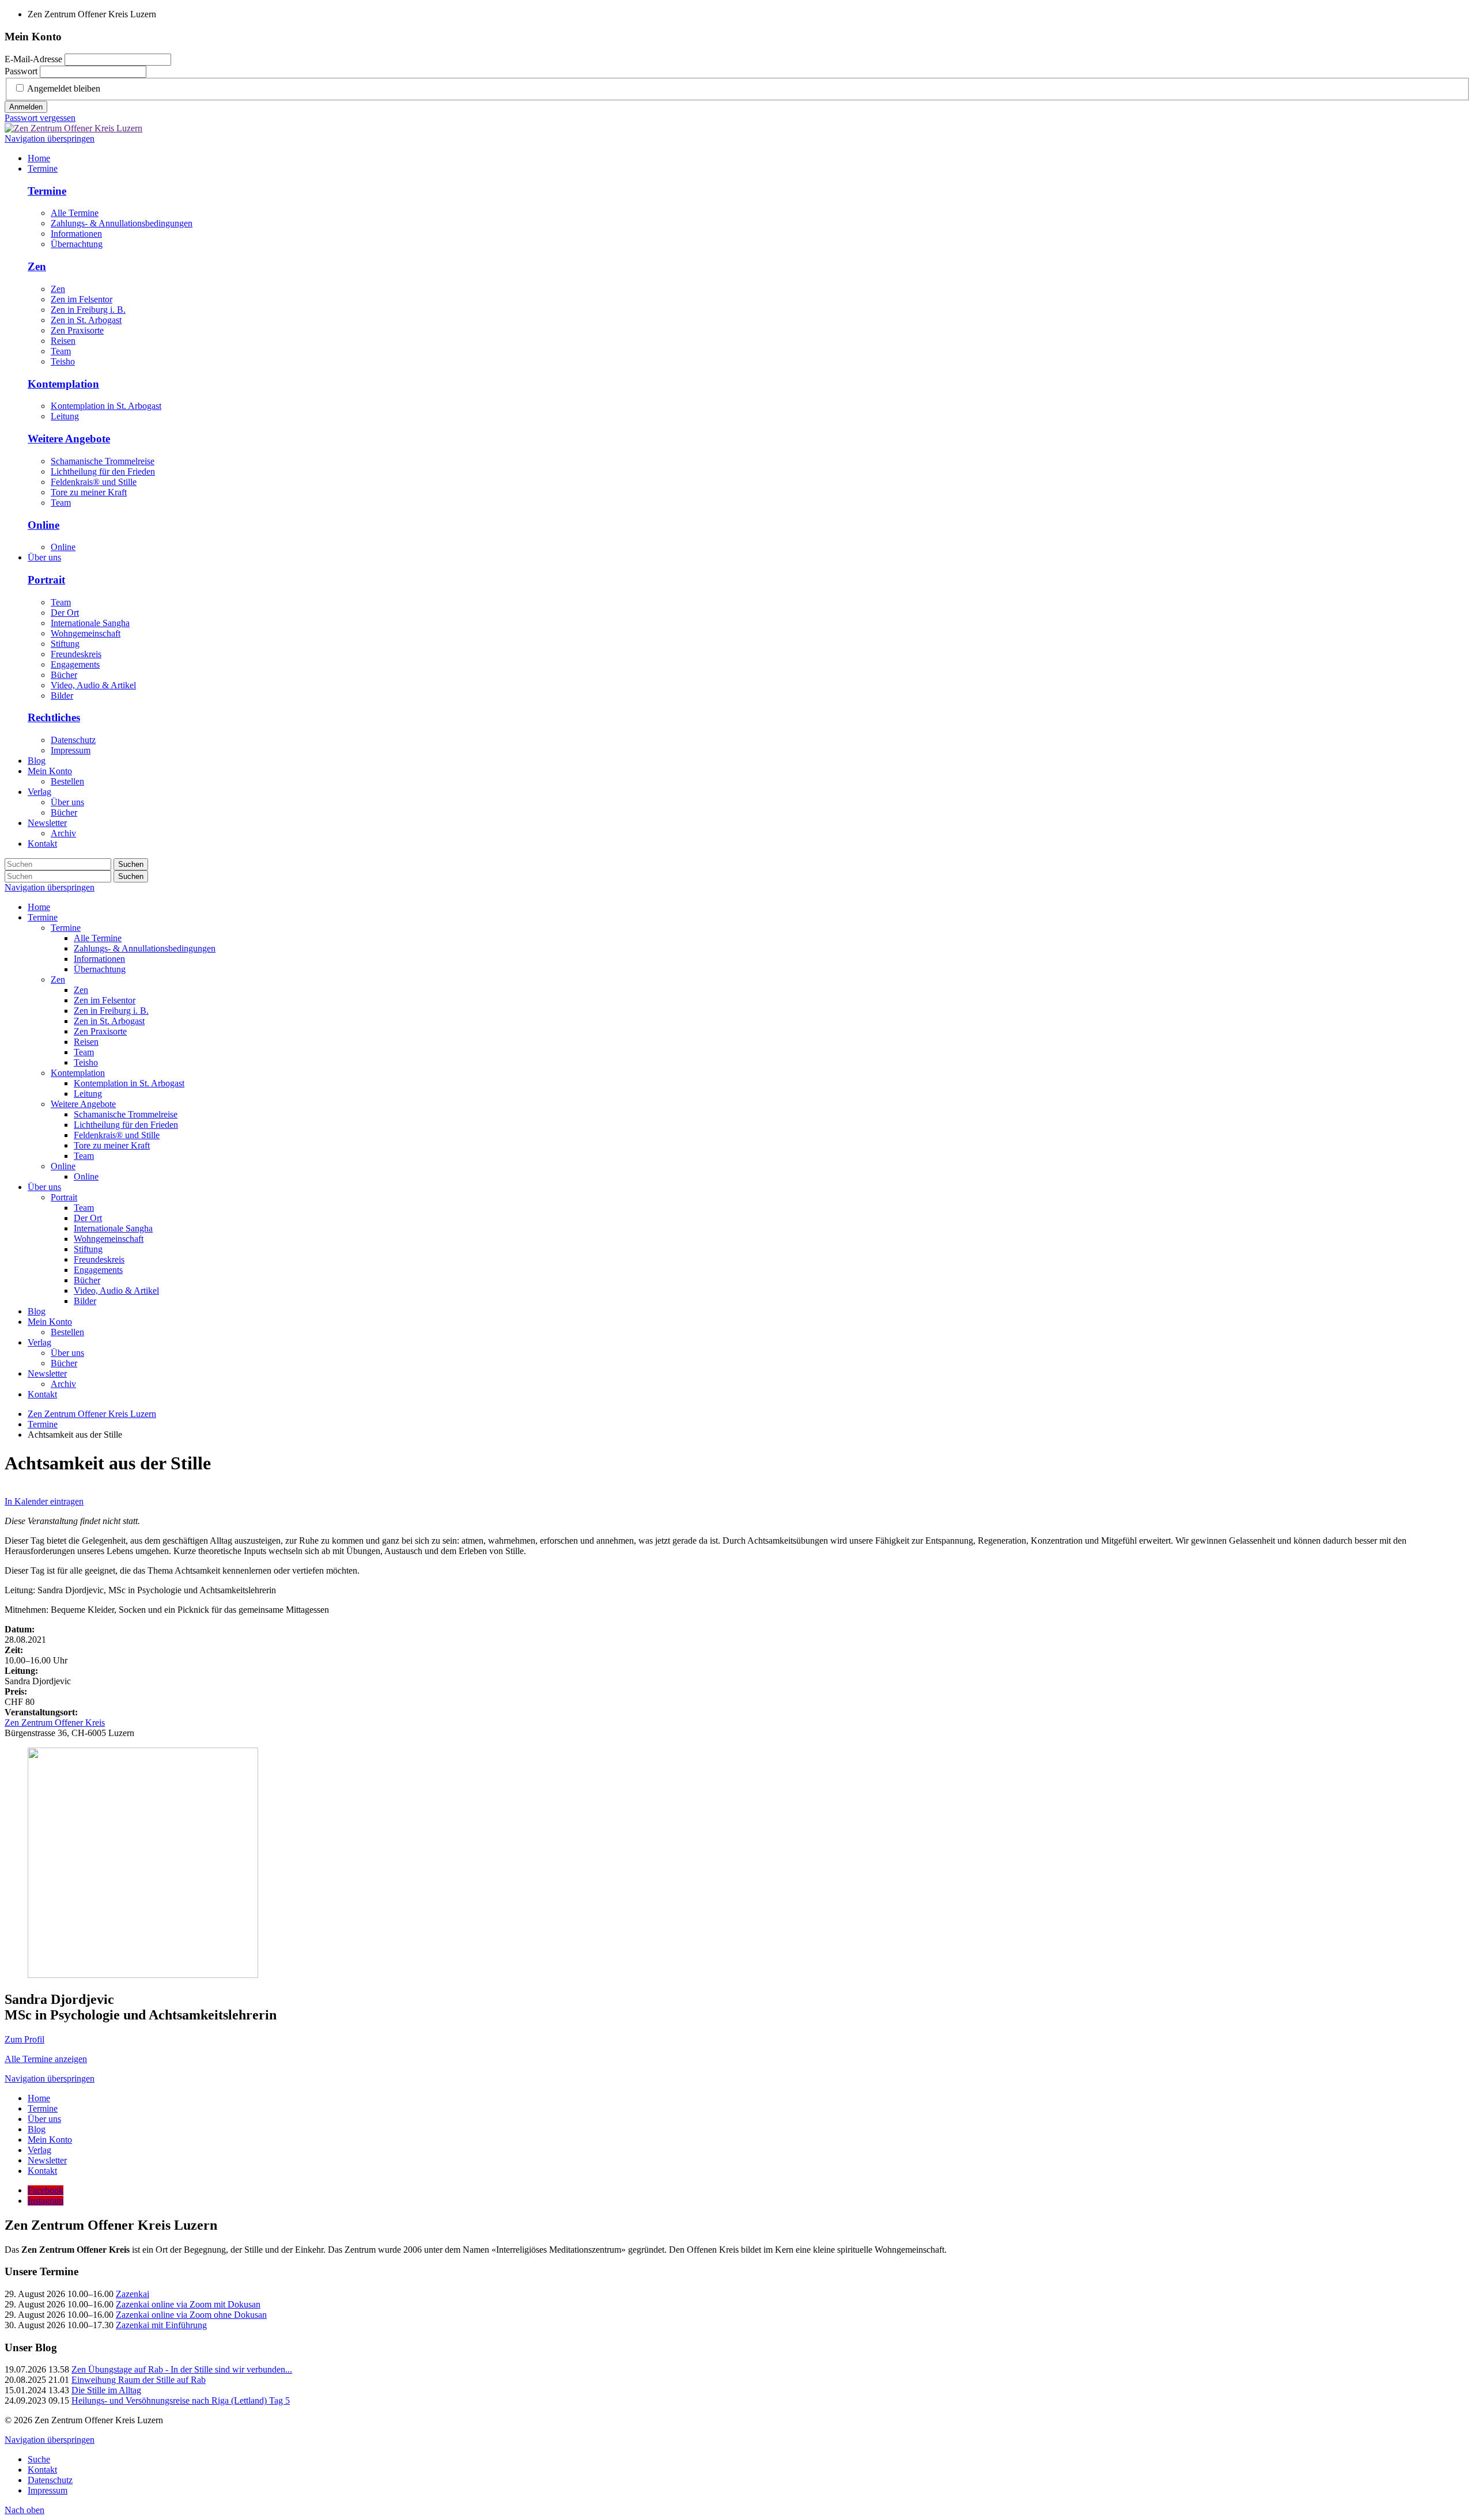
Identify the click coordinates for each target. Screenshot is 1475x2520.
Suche (39, 2459)
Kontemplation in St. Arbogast (106, 406)
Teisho (63, 361)
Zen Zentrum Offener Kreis (55, 1723)
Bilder (62, 696)
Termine (47, 191)
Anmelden (26, 107)
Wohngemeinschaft (86, 633)
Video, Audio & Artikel (93, 685)
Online (44, 525)
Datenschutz (73, 740)
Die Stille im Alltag (106, 2390)
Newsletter (47, 1373)
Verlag (39, 1342)
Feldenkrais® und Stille (94, 482)
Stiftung (65, 644)
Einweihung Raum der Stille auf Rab (139, 2380)
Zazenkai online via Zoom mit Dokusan (188, 2304)
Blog (37, 1311)
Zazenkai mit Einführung (161, 2325)
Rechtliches (54, 717)
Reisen (63, 341)
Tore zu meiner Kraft (89, 492)
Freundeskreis (76, 654)
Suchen (131, 864)
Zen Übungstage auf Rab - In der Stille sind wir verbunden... (182, 2369)
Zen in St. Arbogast (86, 320)
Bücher (64, 675)
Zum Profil (24, 2039)
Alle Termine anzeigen (46, 2059)
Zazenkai (133, 2294)
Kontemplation (63, 384)
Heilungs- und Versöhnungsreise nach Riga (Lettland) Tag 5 (181, 2400)
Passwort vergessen (40, 118)
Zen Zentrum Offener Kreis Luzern (92, 1414)
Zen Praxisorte (77, 330)
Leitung (65, 416)
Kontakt (42, 1394)
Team (61, 351)
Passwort (21, 71)
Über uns (44, 1187)
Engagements (75, 664)
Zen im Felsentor (82, 299)
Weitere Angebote (69, 439)
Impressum (71, 750)
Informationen (76, 234)
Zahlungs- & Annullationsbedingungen (122, 223)
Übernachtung (77, 244)
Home (39, 907)
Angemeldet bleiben (64, 88)
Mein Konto (50, 1322)
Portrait (46, 580)
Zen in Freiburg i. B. (88, 310)
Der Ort (65, 613)
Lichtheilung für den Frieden (103, 471)
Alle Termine (75, 213)
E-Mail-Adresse (33, 59)
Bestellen (67, 1332)
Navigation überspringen (50, 139)
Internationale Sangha (90, 623)
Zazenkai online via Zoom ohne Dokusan (191, 2315)
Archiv (63, 1384)
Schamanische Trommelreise (103, 461)
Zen (37, 266)
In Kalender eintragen (44, 1501)
